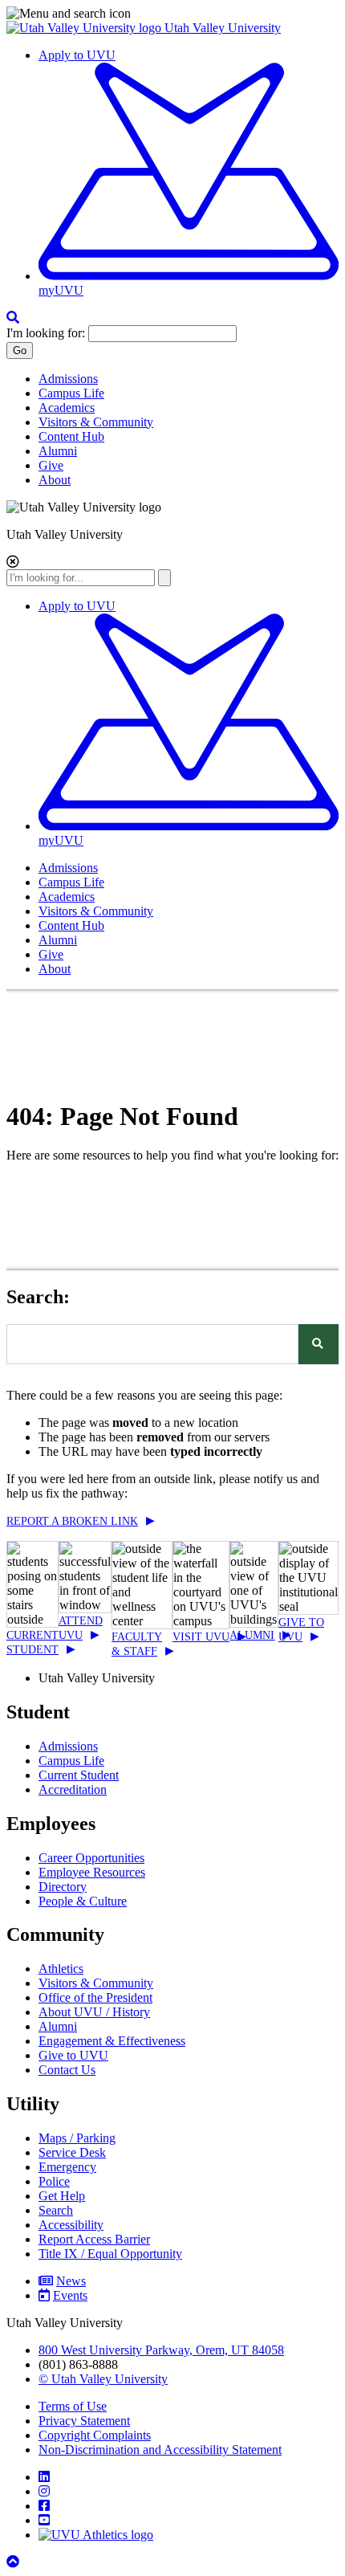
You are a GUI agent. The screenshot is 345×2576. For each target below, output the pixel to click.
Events (70, 2295)
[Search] (319, 1344)
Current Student (79, 1775)
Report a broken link (72, 1521)
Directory (63, 1887)
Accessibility (71, 2225)
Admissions (68, 379)
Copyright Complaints (95, 2435)
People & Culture (83, 1901)
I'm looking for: (46, 333)
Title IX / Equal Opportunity (110, 2254)
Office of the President (95, 1997)
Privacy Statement (84, 2421)
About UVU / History (94, 2012)
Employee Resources (92, 1872)
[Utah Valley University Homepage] (85, 28)
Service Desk (72, 2152)
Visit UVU (201, 1637)
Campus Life (71, 393)
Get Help (62, 2196)
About (55, 480)
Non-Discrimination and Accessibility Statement (160, 2450)
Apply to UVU (77, 55)
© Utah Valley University (103, 2379)
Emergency (67, 2167)
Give (51, 465)
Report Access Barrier (94, 2239)
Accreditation (73, 1789)
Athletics (61, 1969)
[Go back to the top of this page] (14, 2562)
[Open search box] (13, 318)
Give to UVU (73, 2055)
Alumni (58, 451)
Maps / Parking (77, 2138)
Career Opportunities (91, 1858)
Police (54, 2181)
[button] (172, 14)
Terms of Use (73, 2406)
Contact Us (67, 2070)
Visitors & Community (96, 422)
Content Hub (71, 436)
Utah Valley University (223, 28)
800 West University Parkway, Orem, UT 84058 (161, 2350)
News (71, 2281)
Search (56, 2210)
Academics (67, 408)
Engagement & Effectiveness (112, 2041)
